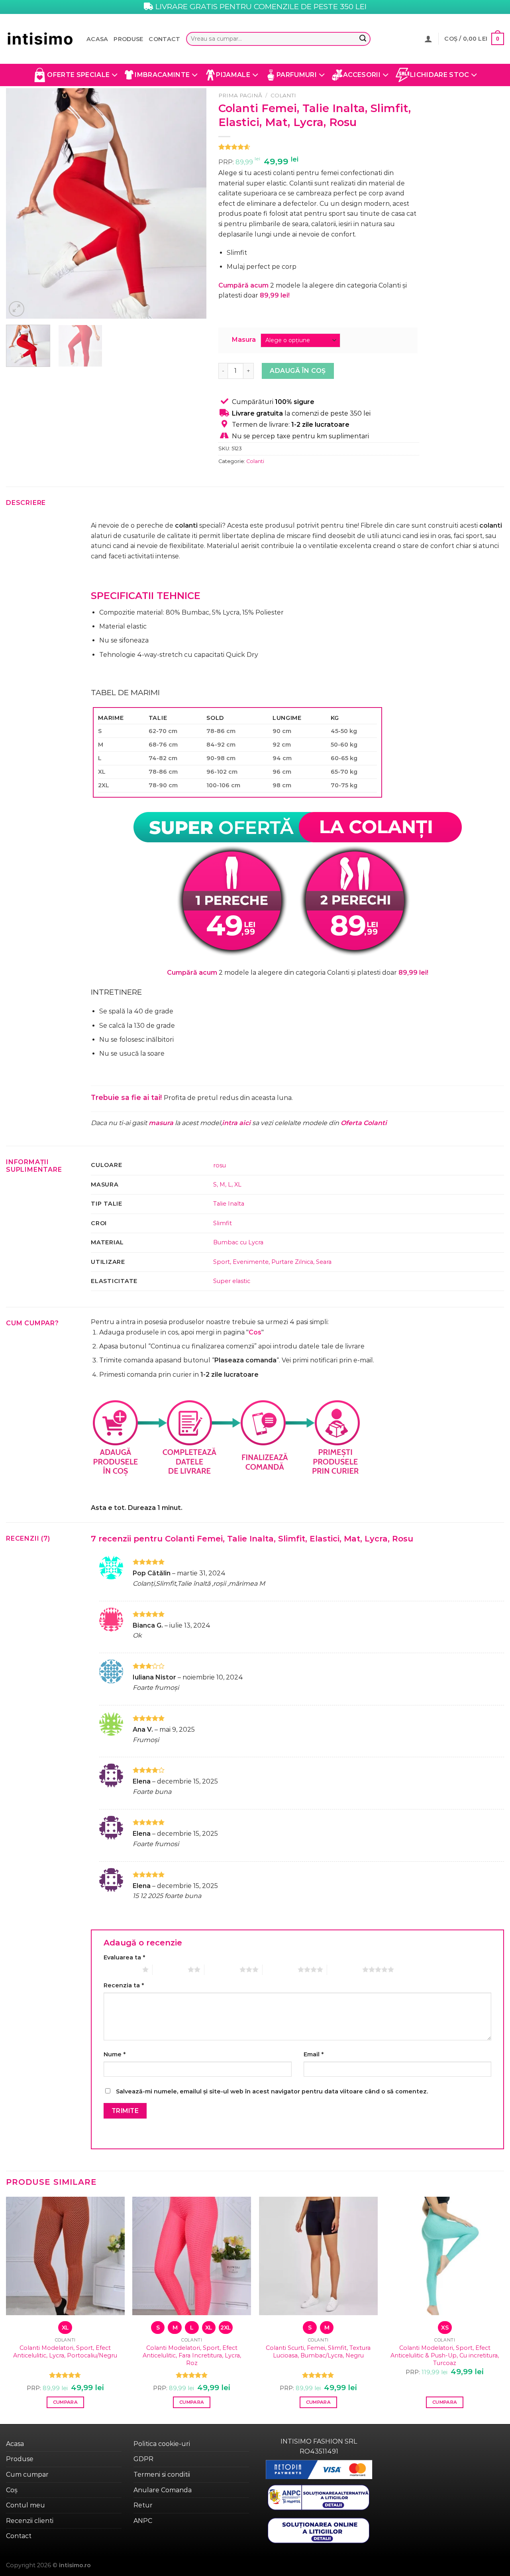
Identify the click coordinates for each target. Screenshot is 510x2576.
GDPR (143, 2459)
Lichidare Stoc (439, 75)
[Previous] (20, 203)
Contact (164, 39)
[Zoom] (17, 309)
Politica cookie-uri (162, 2444)
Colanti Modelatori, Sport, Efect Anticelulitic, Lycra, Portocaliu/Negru (65, 2352)
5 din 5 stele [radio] (345, 1969)
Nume (115, 2054)
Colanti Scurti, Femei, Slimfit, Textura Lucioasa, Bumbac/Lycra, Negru (318, 2352)
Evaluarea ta (124, 1957)
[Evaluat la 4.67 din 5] (65, 2375)
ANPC (143, 2521)
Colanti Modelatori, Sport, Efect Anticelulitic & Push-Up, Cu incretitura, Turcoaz (445, 2355)
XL (238, 1185)
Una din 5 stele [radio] (121, 1969)
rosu (220, 1165)
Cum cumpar (27, 2474)
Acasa (97, 39)
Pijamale (233, 75)
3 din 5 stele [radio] (222, 1969)
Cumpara (65, 2402)
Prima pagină (240, 95)
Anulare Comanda (163, 2490)
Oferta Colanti (364, 1123)
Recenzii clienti (30, 2521)
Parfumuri (297, 75)
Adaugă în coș (298, 371)
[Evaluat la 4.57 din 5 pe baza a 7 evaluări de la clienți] (319, 147)
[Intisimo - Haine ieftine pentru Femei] (40, 39)
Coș (12, 2490)
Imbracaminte (162, 75)
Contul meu (25, 2505)
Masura (244, 340)
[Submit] (363, 39)
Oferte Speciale (78, 75)
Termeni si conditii (162, 2474)
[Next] (192, 203)
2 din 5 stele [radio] (170, 1969)
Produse (128, 39)
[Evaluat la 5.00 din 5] (318, 2375)
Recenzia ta (124, 1985)
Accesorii (362, 75)
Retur (143, 2505)
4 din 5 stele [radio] (280, 1969)
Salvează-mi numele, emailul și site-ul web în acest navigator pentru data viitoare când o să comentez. (272, 2091)
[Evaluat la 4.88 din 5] (192, 2375)
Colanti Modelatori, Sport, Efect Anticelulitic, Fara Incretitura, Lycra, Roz (192, 2355)
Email (314, 2054)
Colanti (283, 95)
